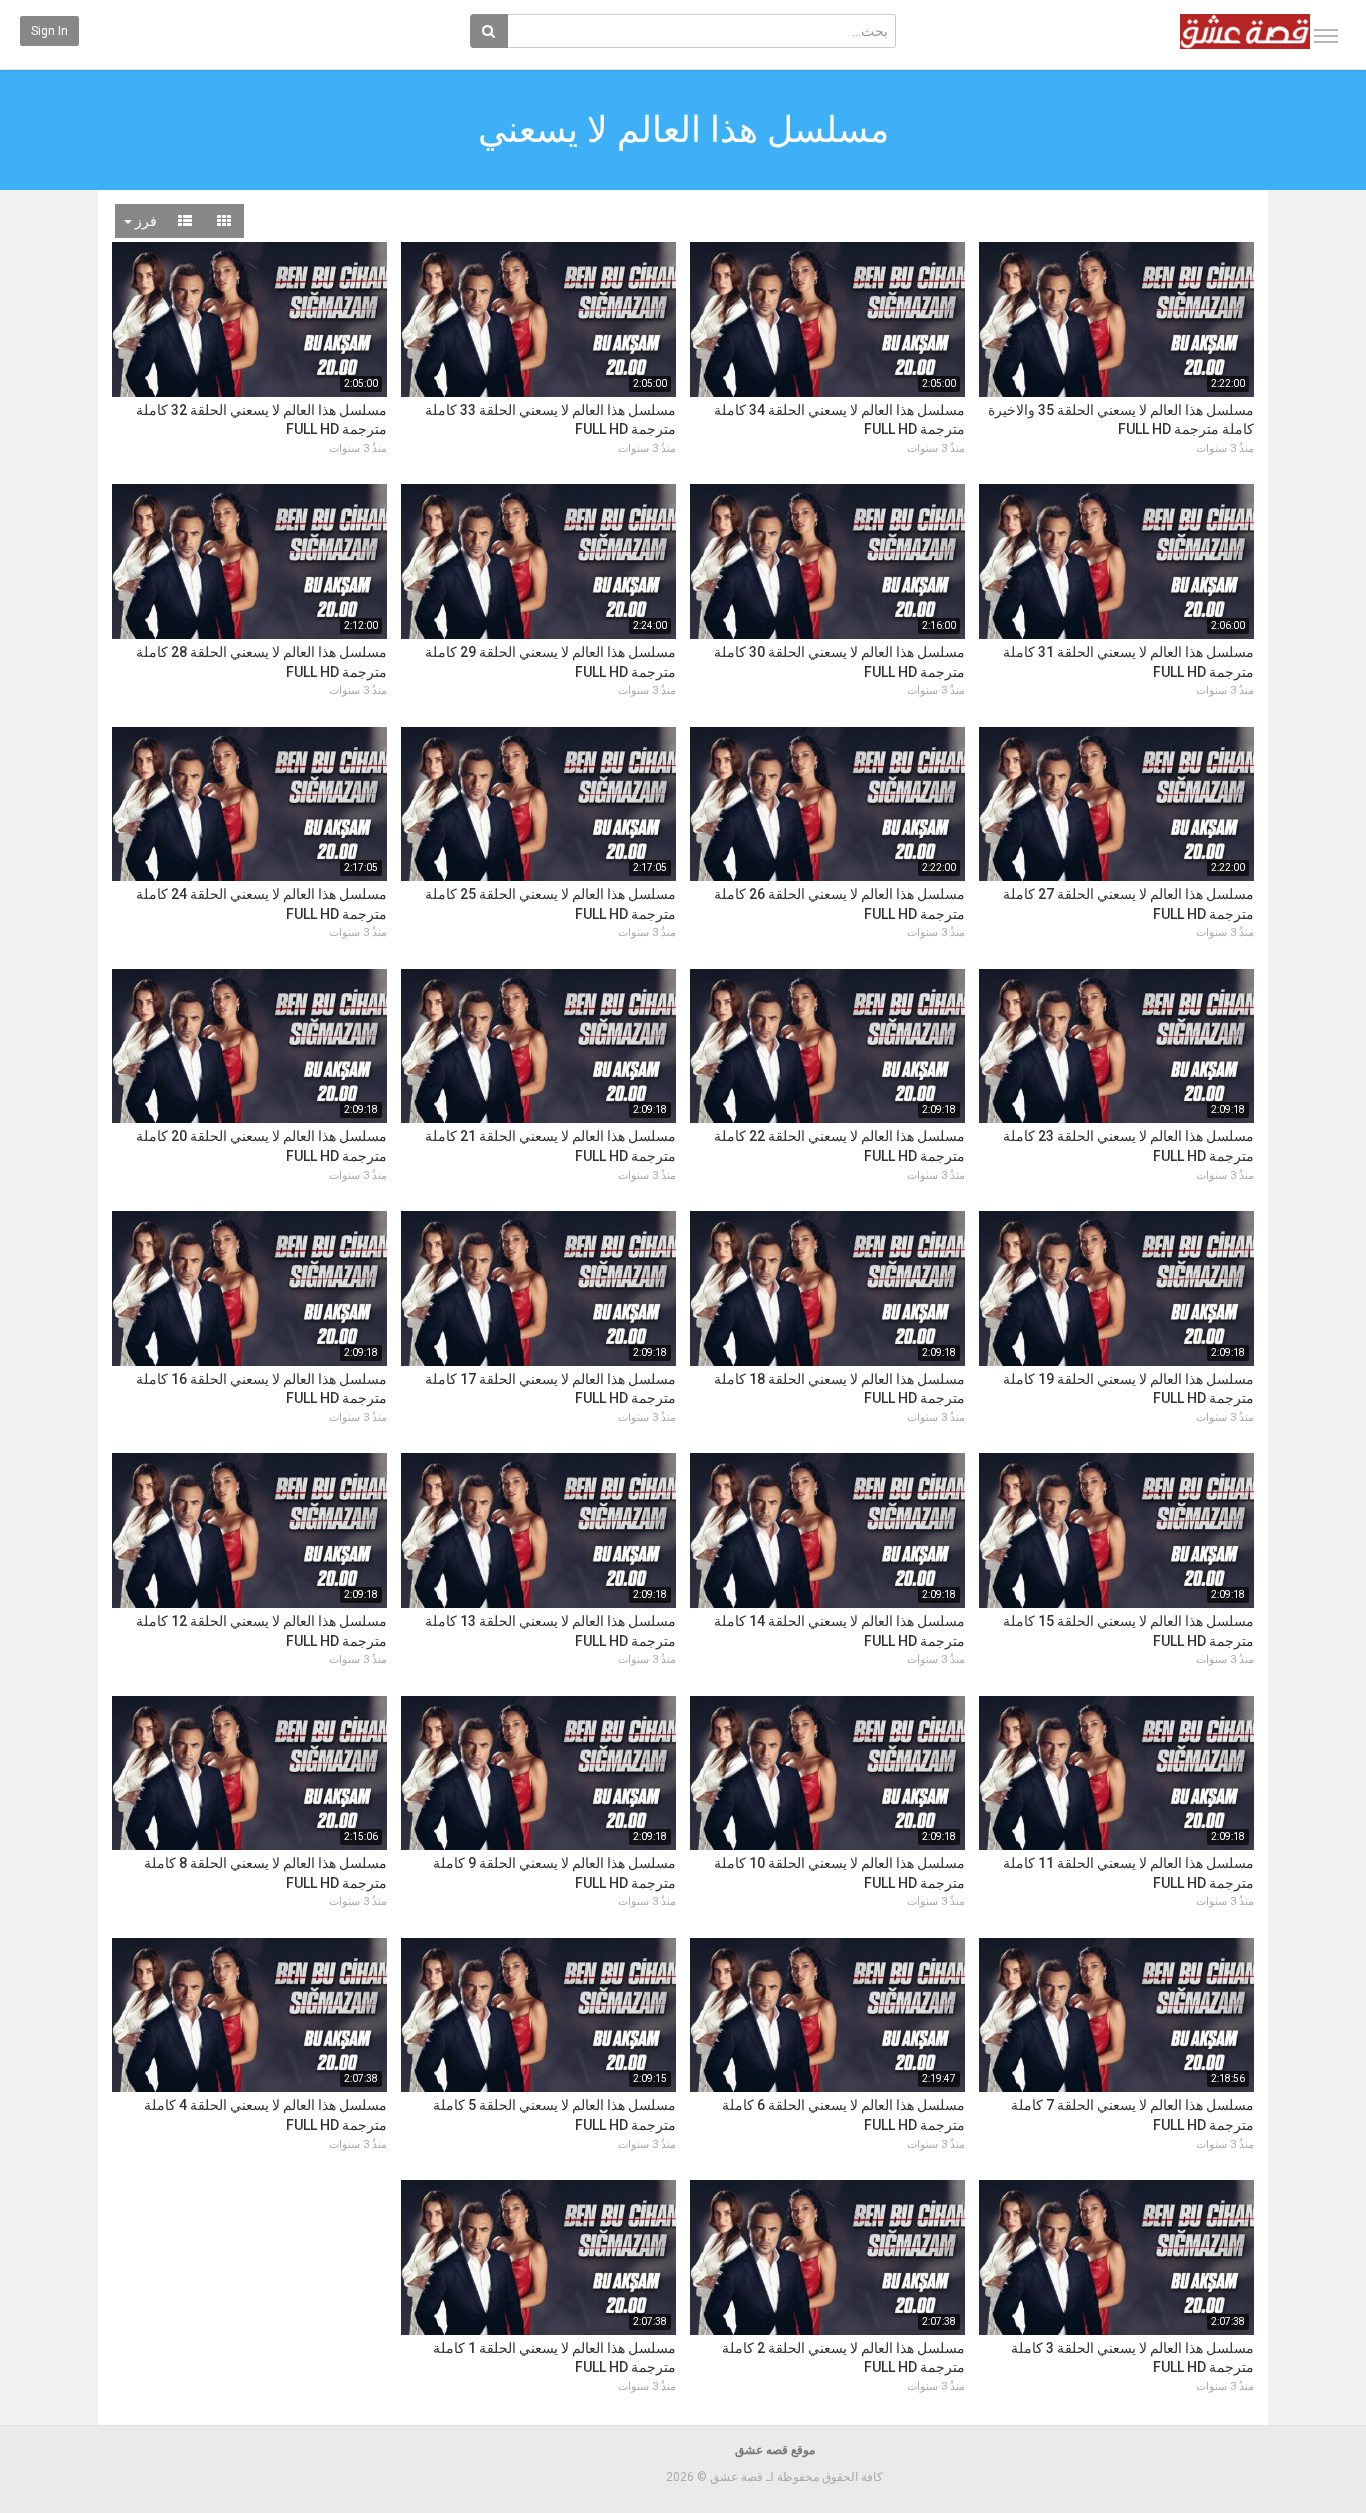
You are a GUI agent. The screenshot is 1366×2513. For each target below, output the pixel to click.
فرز (144, 221)
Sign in (49, 31)
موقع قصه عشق (775, 2450)
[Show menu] (1326, 36)
